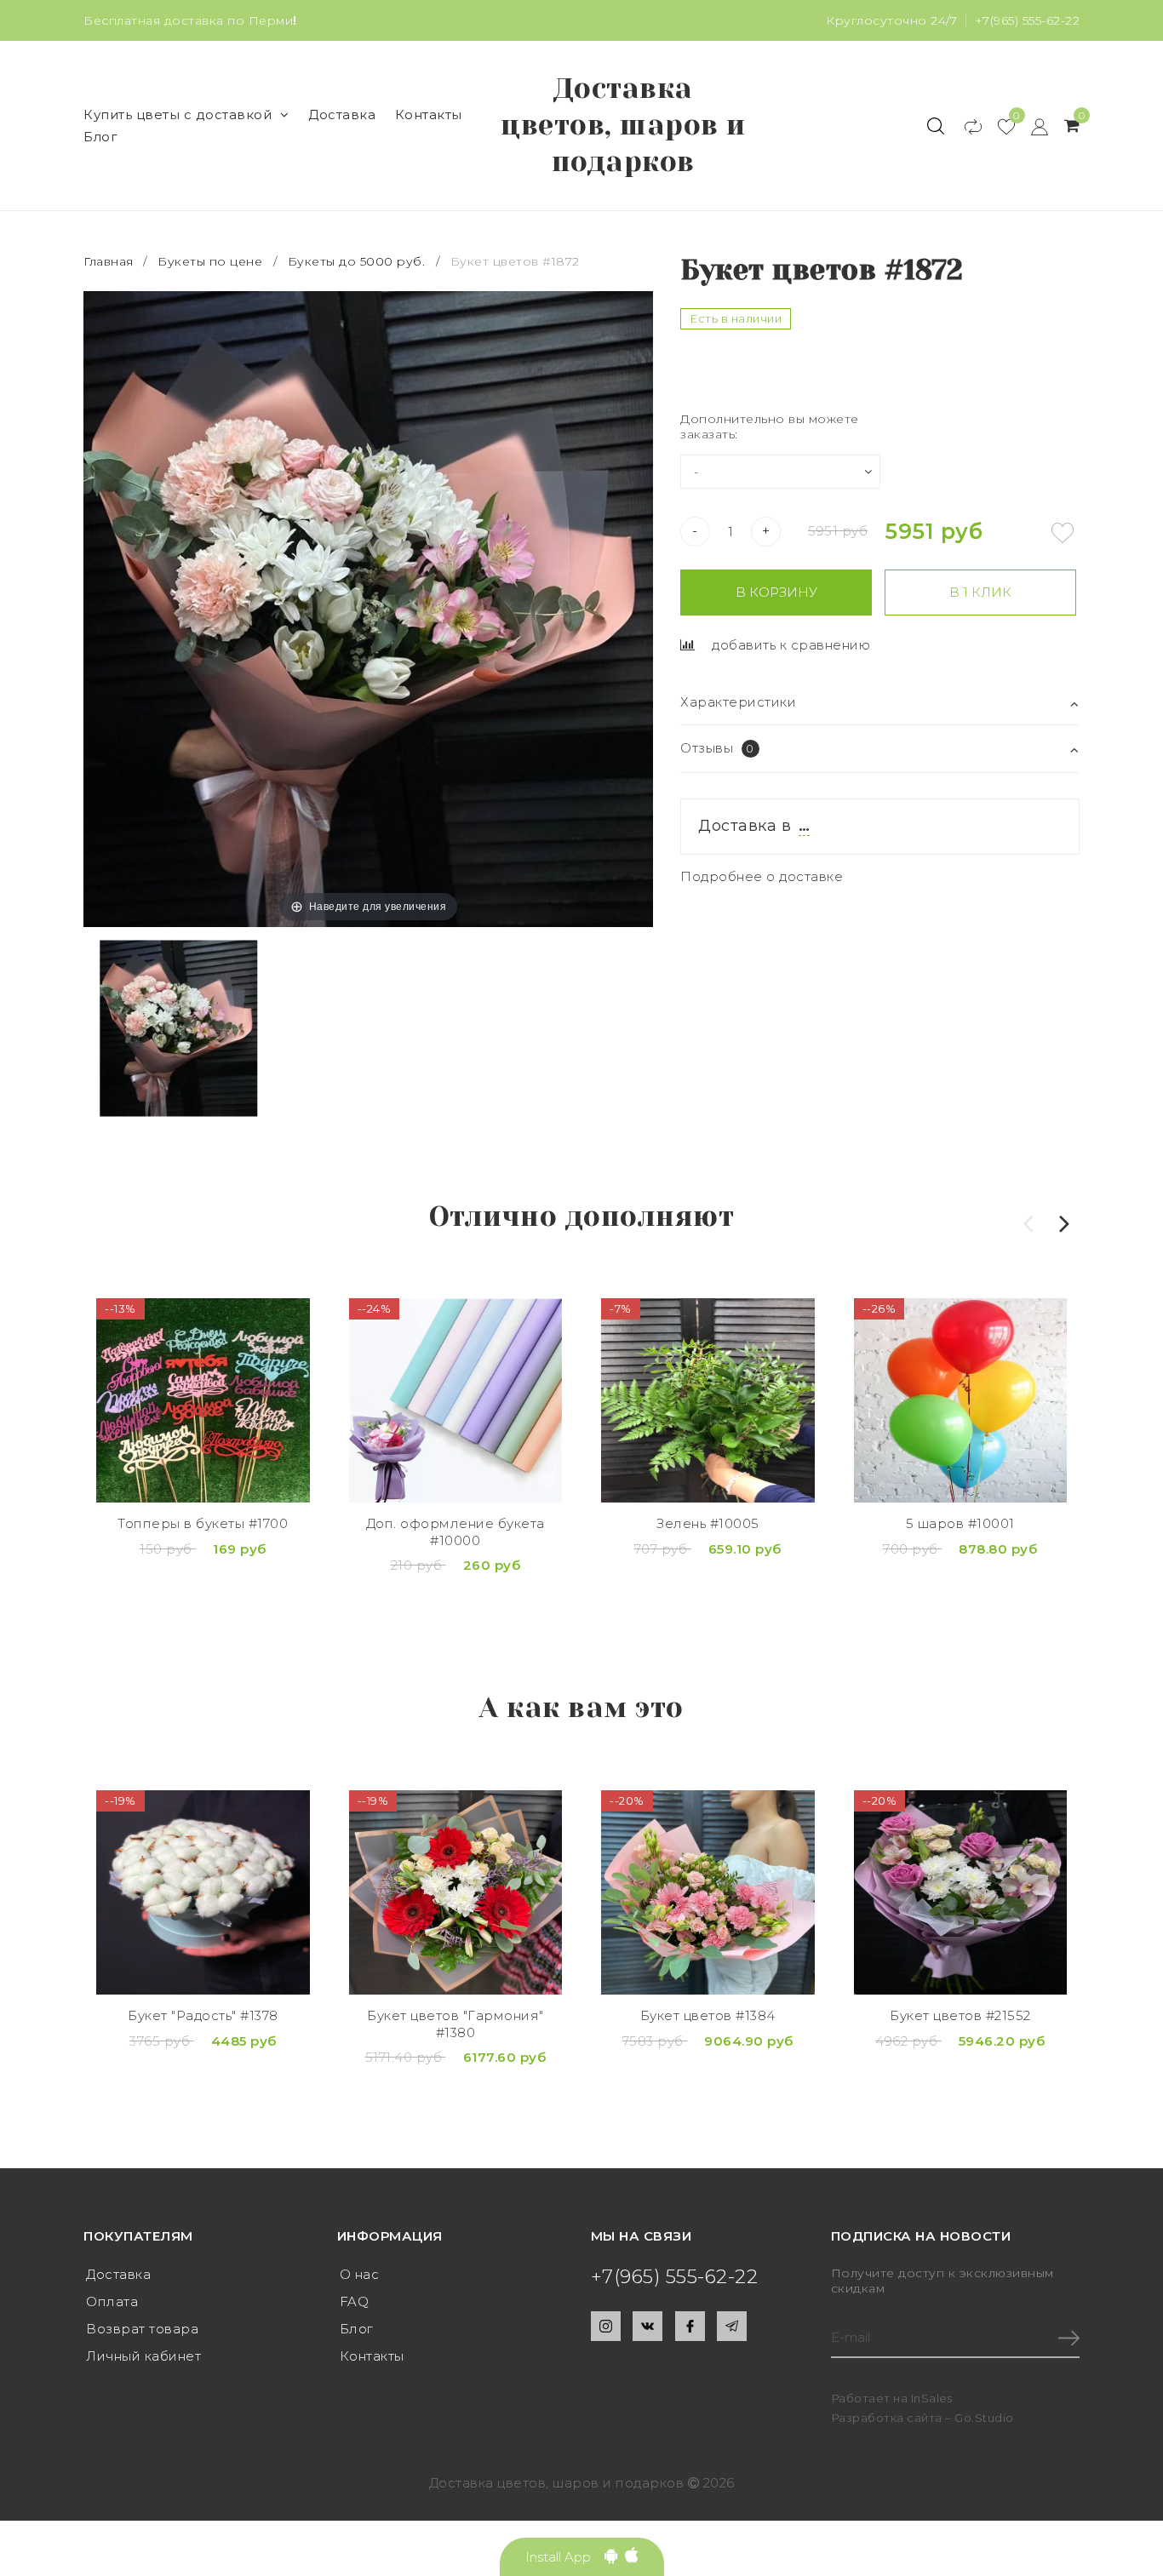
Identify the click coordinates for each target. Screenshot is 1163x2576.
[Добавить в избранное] (1063, 533)
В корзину (776, 592)
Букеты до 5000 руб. (357, 261)
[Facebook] (690, 2326)
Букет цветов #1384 (708, 2015)
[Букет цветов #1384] (708, 1892)
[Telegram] (732, 2326)
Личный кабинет (143, 2356)
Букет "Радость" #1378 (203, 2015)
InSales (932, 2398)
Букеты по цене (210, 261)
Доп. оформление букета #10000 (455, 1532)
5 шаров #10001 (960, 1523)
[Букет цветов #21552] (961, 1892)
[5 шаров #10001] (961, 1400)
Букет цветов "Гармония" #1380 (455, 2024)
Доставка (342, 114)
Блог (100, 137)
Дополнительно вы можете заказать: (770, 426)
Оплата (112, 2301)
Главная (110, 261)
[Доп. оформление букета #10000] (456, 1400)
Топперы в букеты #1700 (203, 1523)
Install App (565, 2557)
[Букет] (203, 1892)
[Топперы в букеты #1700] (203, 1400)
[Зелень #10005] (708, 1400)
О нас (360, 2274)
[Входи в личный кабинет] (1031, 126)
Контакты (429, 114)
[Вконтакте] (647, 2326)
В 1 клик (980, 592)
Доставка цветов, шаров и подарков (623, 125)
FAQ (355, 2301)
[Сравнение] (965, 126)
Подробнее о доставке (762, 876)
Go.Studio (984, 2418)
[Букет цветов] (456, 1892)
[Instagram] (606, 2326)
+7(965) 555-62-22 (1028, 20)
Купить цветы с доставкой (178, 114)
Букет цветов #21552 (960, 2015)
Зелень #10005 (708, 1523)
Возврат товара (142, 2329)
